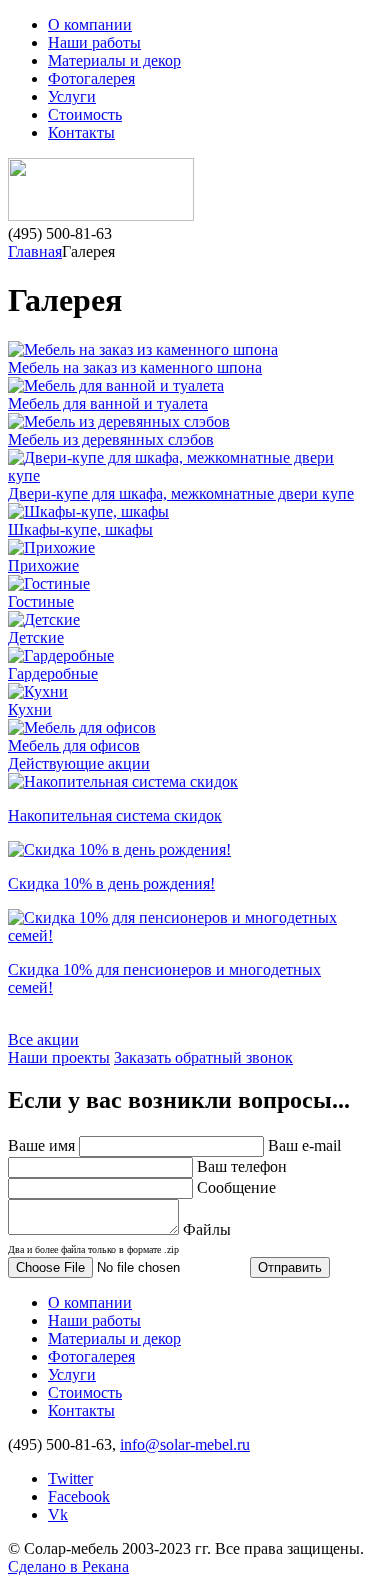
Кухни (30, 709)
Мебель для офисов (74, 745)
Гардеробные (53, 673)
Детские (36, 637)
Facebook (79, 1496)
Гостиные (41, 601)
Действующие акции (79, 763)
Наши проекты (59, 1057)
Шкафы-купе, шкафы (80, 529)
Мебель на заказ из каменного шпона (135, 367)
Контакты (81, 132)
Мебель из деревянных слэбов (111, 439)
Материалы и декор (114, 60)
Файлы (119, 1238)
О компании (90, 24)
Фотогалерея (91, 78)
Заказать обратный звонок (203, 1057)
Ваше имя (41, 1145)
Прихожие (43, 565)
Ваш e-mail (304, 1145)
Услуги (72, 96)
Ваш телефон (242, 1166)
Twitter (70, 1478)
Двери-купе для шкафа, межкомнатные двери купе (181, 493)
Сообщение (236, 1187)
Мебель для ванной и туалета (108, 403)
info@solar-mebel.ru (185, 1444)
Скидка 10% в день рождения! (111, 883)
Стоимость (85, 114)
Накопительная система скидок (115, 815)
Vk (58, 1514)
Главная (35, 251)
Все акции (43, 1039)
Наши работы (94, 42)
